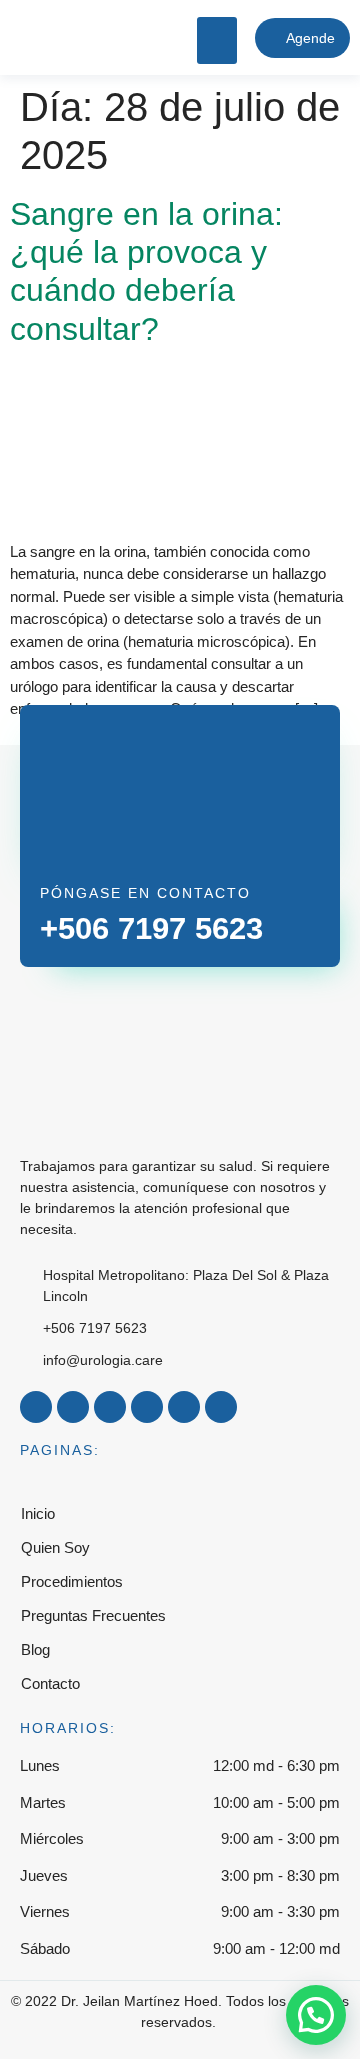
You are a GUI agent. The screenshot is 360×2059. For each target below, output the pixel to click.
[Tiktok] (147, 1407)
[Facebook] (36, 1407)
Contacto (50, 1683)
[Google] (221, 1407)
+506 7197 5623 (151, 928)
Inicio (38, 1513)
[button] (217, 40)
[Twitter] (110, 1407)
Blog (35, 1649)
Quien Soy (55, 1547)
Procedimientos (72, 1581)
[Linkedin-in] (184, 1407)
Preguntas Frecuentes (93, 1615)
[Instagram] (73, 1407)
